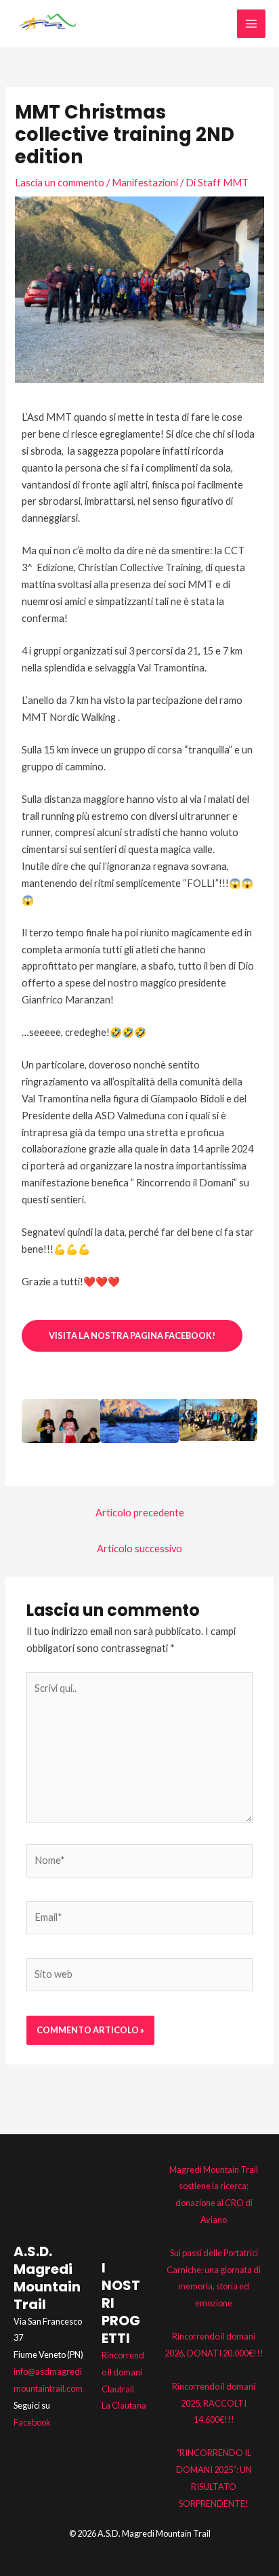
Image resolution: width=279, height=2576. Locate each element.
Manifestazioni (145, 183)
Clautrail (118, 2389)
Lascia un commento (60, 183)
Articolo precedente (140, 1513)
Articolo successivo (139, 1549)
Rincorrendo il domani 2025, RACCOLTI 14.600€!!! (214, 2403)
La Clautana (124, 2405)
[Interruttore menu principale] (251, 24)
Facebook (32, 2422)
